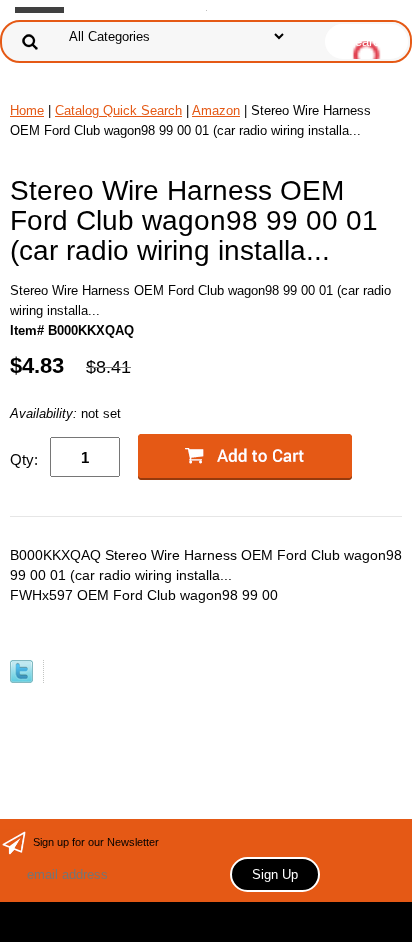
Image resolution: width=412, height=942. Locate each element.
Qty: (24, 459)
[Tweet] (21, 678)
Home (27, 110)
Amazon (216, 110)
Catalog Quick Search (118, 110)
